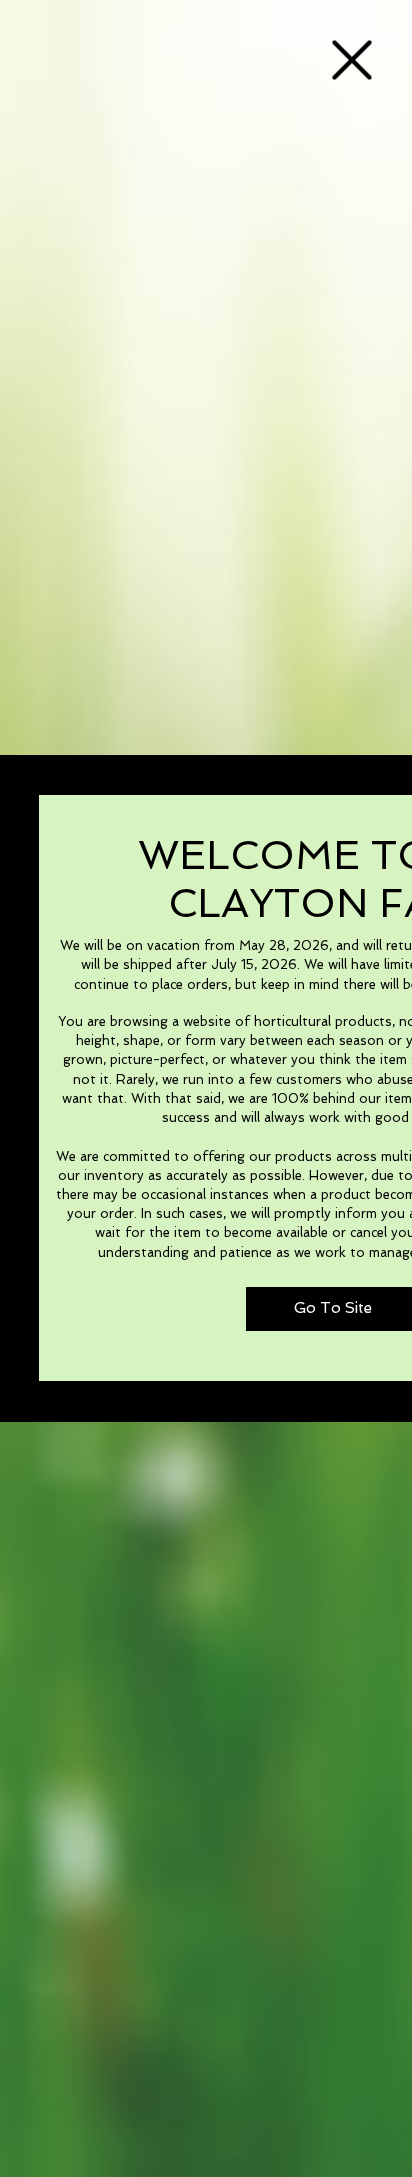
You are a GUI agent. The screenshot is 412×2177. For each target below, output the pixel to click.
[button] (352, 60)
